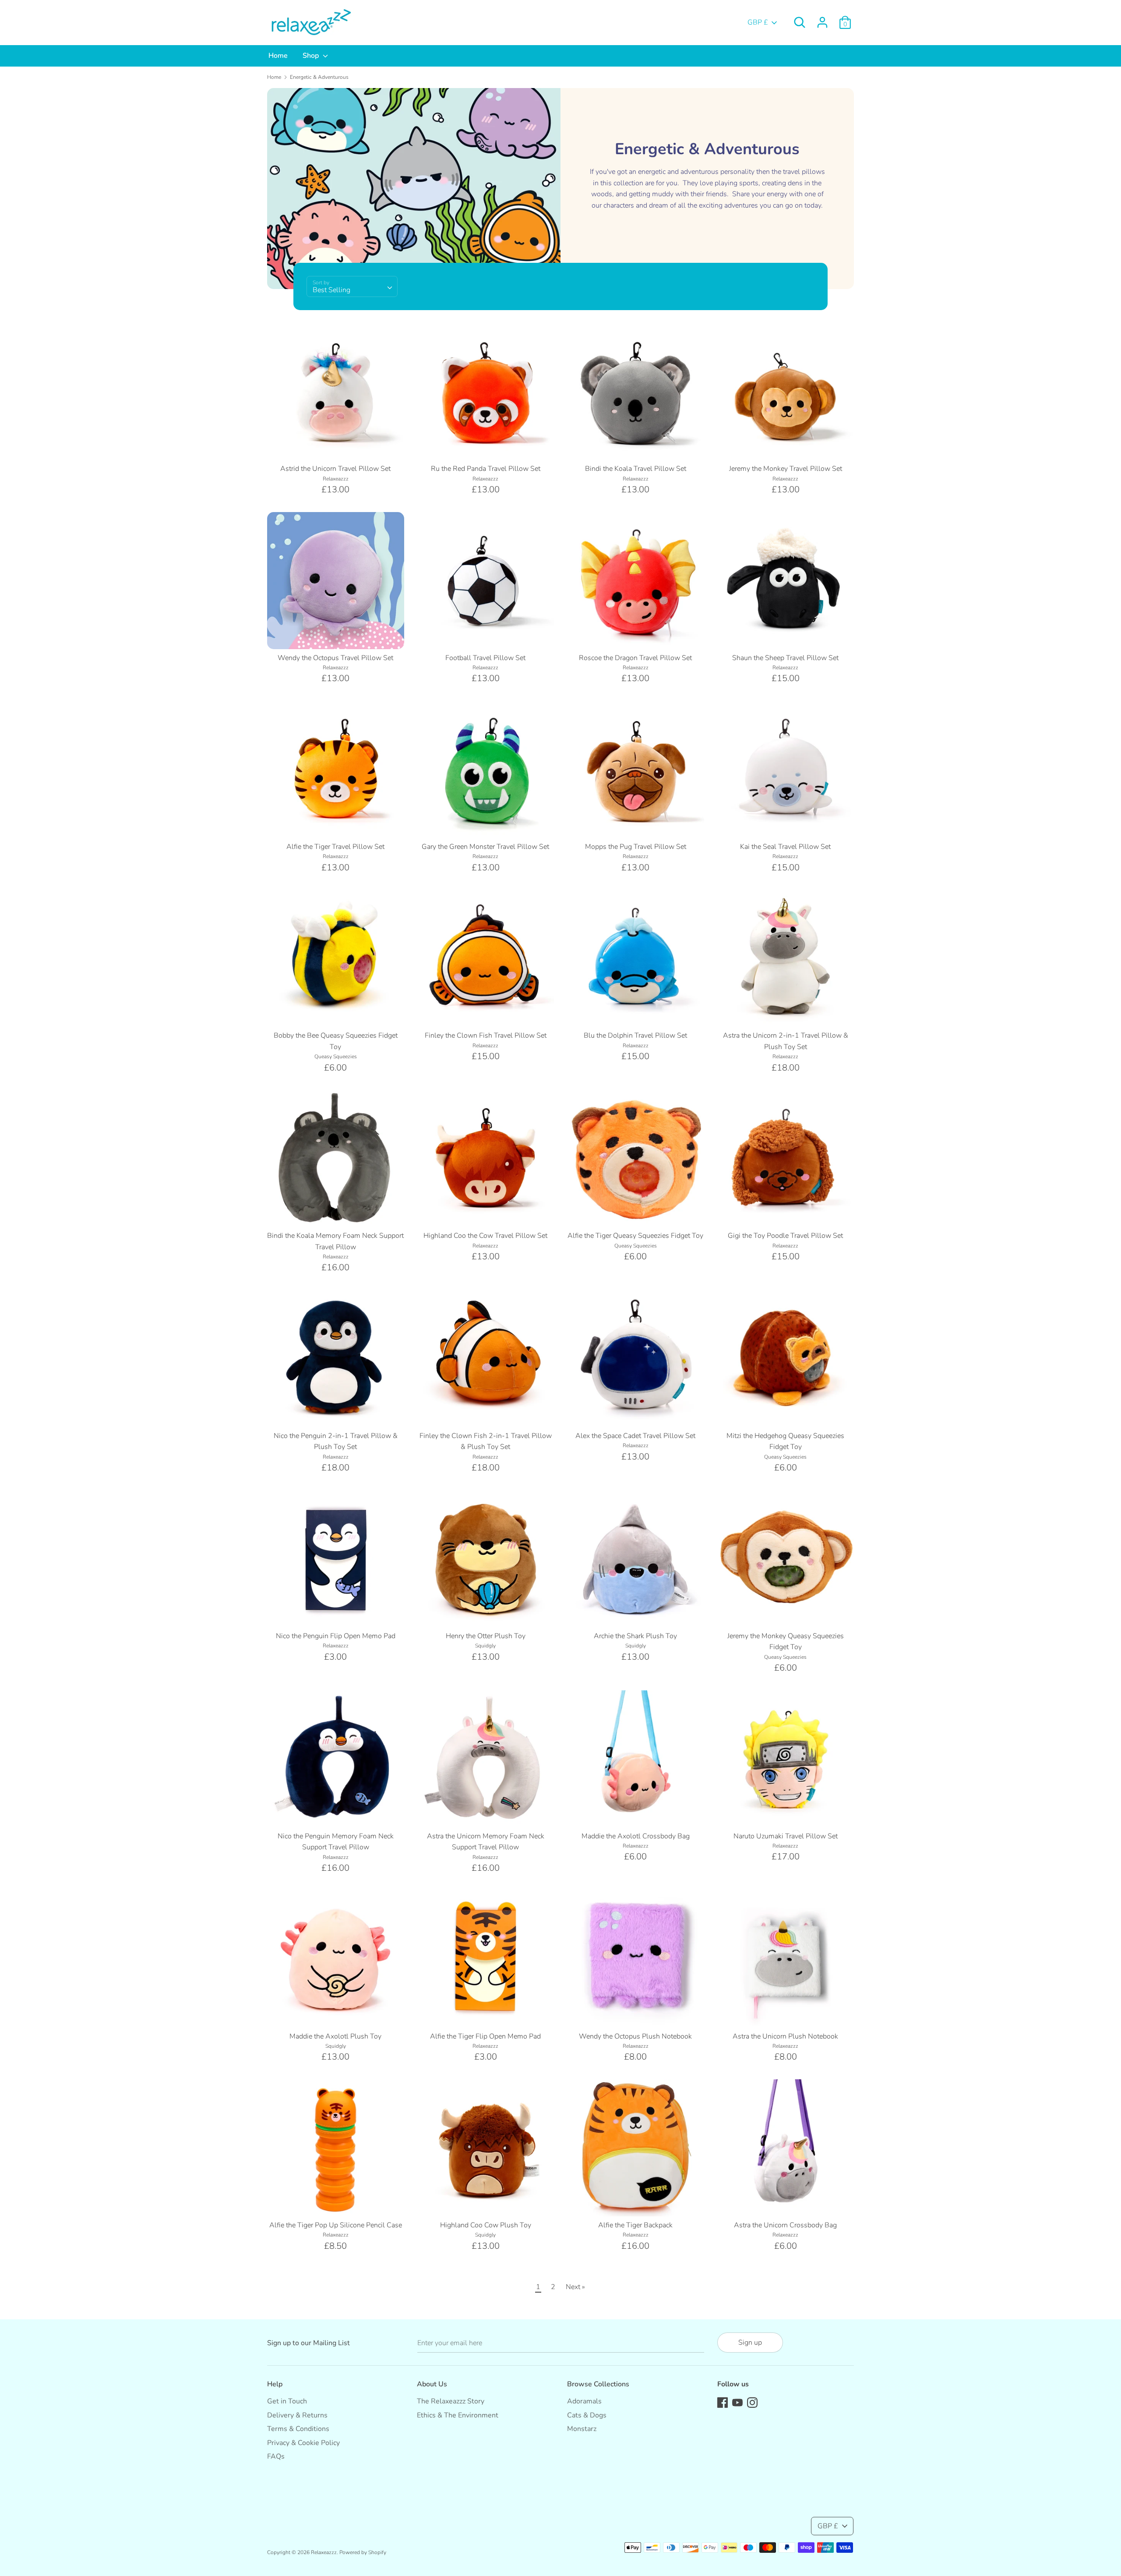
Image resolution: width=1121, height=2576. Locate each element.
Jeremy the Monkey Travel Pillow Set (786, 469)
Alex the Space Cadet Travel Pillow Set (635, 1436)
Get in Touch (287, 2401)
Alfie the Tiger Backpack (635, 2225)
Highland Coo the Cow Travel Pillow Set (485, 1236)
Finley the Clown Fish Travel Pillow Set (486, 1035)
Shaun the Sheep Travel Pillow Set (785, 658)
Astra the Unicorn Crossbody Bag (785, 2225)
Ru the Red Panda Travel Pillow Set (486, 469)
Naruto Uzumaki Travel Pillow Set (786, 1836)
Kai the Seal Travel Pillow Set (785, 847)
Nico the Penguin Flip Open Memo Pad (336, 1636)
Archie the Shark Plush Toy (635, 1636)
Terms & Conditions (298, 2429)
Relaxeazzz (324, 2552)
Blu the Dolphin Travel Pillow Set (635, 1035)
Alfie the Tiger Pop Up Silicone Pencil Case (336, 2225)
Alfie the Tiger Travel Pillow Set (335, 847)
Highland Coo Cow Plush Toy (486, 2225)
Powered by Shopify (363, 2552)
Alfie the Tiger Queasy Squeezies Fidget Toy (635, 1236)
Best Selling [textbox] (331, 290)
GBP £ (758, 22)
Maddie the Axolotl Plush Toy (335, 2036)
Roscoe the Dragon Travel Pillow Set (635, 658)
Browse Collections (598, 2384)
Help (275, 2384)
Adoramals (584, 2401)
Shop (312, 56)
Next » (575, 2287)
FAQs (276, 2456)
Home (278, 56)
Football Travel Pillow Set (485, 658)
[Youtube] (737, 2402)
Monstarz (582, 2429)
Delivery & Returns (297, 2415)
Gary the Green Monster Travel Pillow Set (485, 847)
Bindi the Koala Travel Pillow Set (636, 469)
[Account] (822, 19)
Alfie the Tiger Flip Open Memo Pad (485, 2036)
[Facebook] (723, 2402)
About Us (432, 2384)
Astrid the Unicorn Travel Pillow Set (335, 469)
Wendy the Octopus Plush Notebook (635, 2036)
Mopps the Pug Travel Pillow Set (636, 847)
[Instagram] (752, 2402)
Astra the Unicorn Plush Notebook (785, 2036)
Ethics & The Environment (458, 2415)
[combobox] (352, 286)
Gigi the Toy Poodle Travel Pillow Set (785, 1236)
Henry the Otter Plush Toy (486, 1636)
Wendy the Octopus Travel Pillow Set (335, 658)
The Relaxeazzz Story (451, 2401)
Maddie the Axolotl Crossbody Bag (636, 1836)
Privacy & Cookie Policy (303, 2443)
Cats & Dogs (587, 2415)
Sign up (750, 2343)
